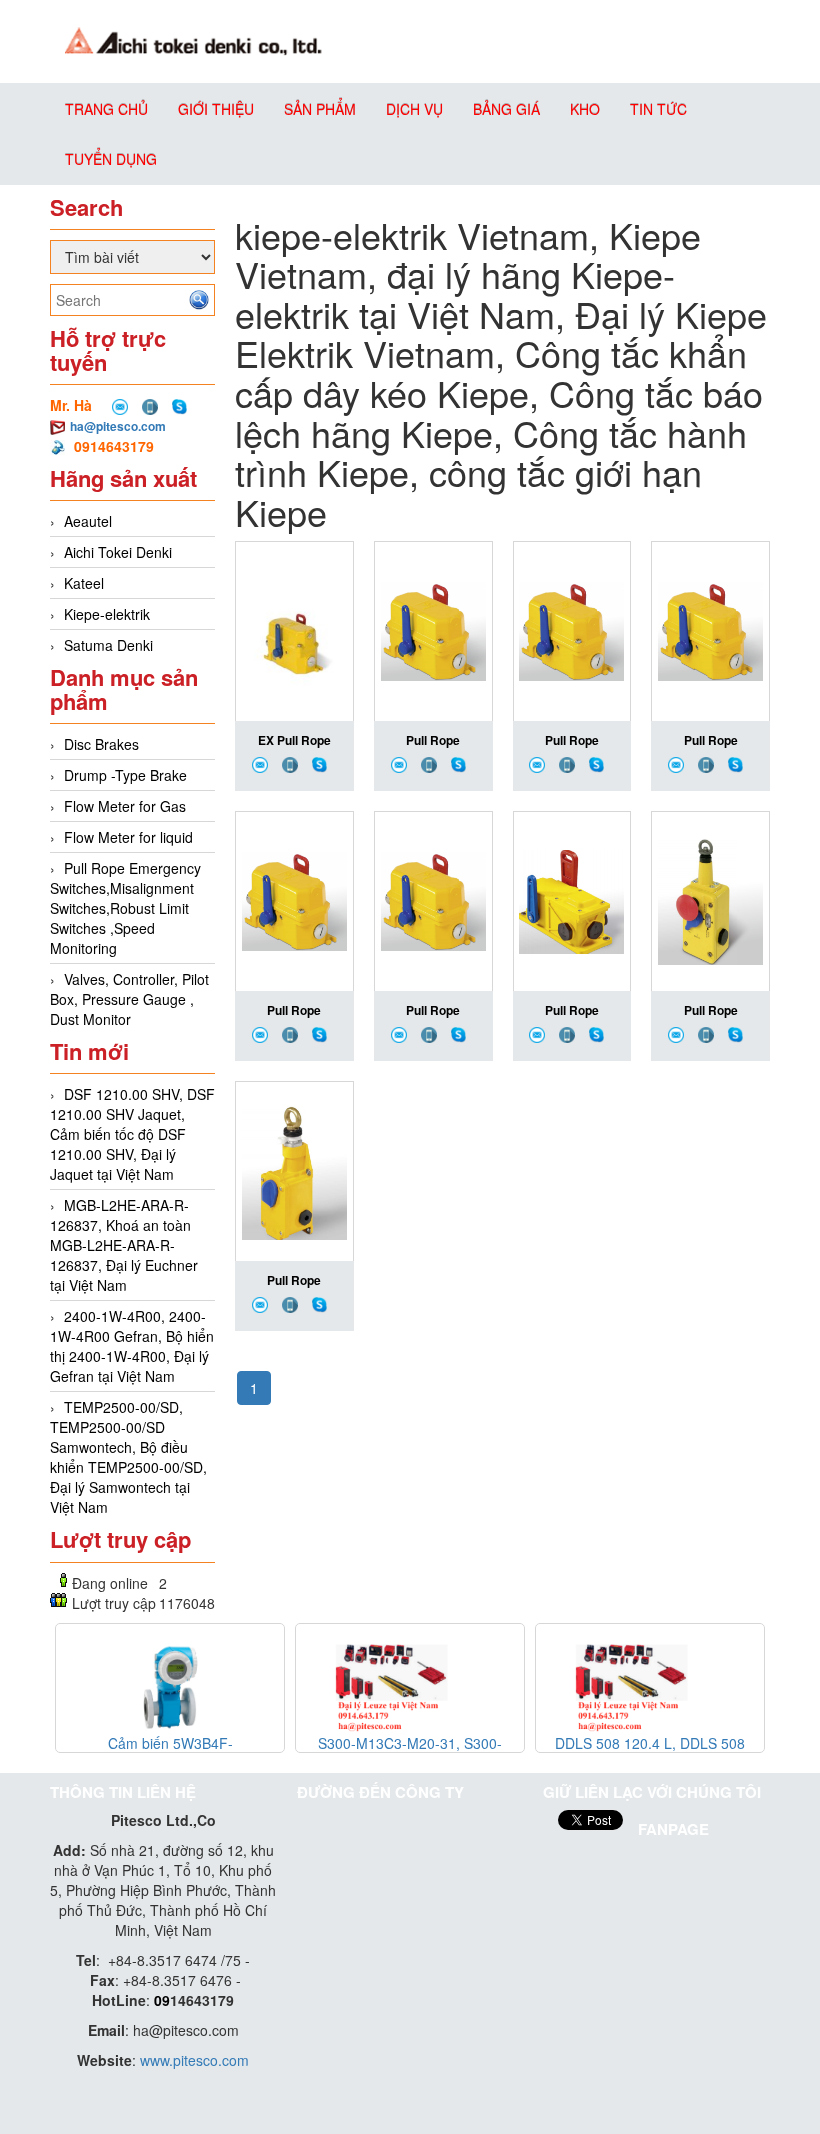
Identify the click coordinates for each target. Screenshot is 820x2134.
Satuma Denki (108, 645)
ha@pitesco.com (118, 426)
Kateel (84, 583)
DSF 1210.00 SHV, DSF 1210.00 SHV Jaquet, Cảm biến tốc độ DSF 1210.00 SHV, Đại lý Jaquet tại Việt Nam (132, 1134)
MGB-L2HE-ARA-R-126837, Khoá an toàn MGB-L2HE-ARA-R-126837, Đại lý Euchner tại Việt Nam (124, 1245)
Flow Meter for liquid (128, 837)
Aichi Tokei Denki (118, 552)
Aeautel (88, 521)
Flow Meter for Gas (125, 806)
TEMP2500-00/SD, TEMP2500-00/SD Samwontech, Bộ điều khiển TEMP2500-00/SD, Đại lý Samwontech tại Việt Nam (128, 1457)
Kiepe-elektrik (107, 614)
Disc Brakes (101, 744)
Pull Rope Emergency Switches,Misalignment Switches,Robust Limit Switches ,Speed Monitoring (125, 908)
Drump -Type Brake (125, 775)
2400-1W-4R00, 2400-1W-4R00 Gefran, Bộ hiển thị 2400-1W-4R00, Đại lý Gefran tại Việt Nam (132, 1346)
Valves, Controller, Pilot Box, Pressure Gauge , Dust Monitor (129, 999)
